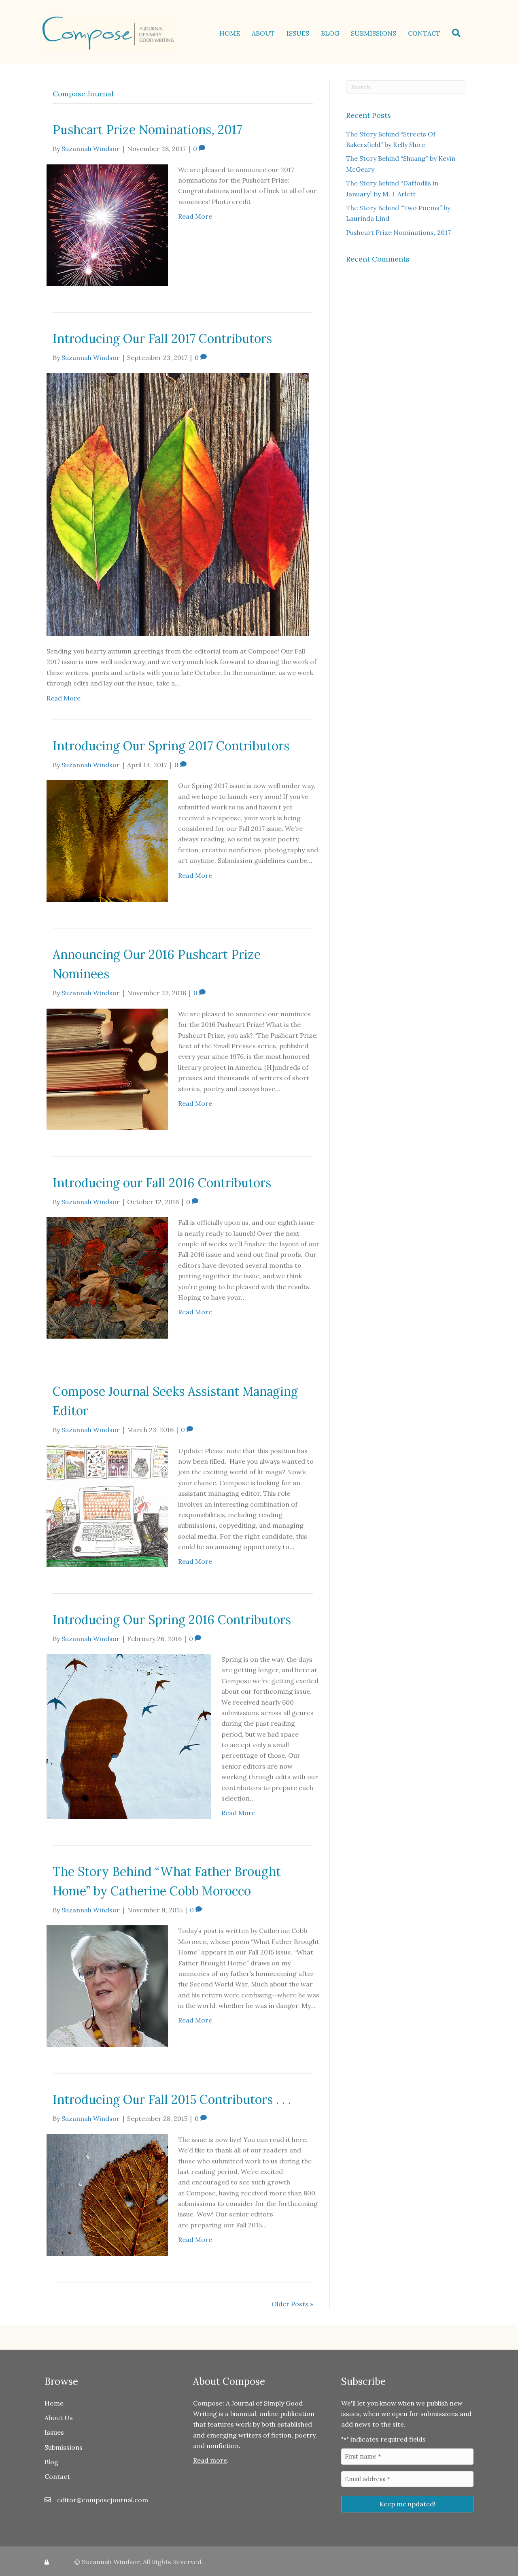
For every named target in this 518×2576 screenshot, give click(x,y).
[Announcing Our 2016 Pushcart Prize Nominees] (107, 1069)
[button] (458, 33)
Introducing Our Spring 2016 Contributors (172, 1620)
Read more (210, 2460)
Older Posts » (292, 2304)
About (263, 33)
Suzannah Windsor (111, 2562)
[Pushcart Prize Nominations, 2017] (107, 224)
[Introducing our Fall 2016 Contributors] (107, 1277)
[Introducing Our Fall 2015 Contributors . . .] (107, 2194)
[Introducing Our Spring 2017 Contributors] (107, 840)
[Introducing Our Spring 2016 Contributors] (129, 1735)
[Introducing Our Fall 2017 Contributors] (178, 504)
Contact (424, 33)
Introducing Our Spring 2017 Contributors (171, 746)
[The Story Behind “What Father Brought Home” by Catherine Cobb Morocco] (107, 1985)
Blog (330, 33)
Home (230, 33)
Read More (195, 216)
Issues (298, 33)
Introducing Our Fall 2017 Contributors (162, 338)
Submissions (374, 33)
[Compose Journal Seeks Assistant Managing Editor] (107, 1505)
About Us (59, 2418)
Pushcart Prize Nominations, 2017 (147, 130)
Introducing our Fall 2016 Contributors (162, 1183)
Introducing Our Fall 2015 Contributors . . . (172, 2099)
